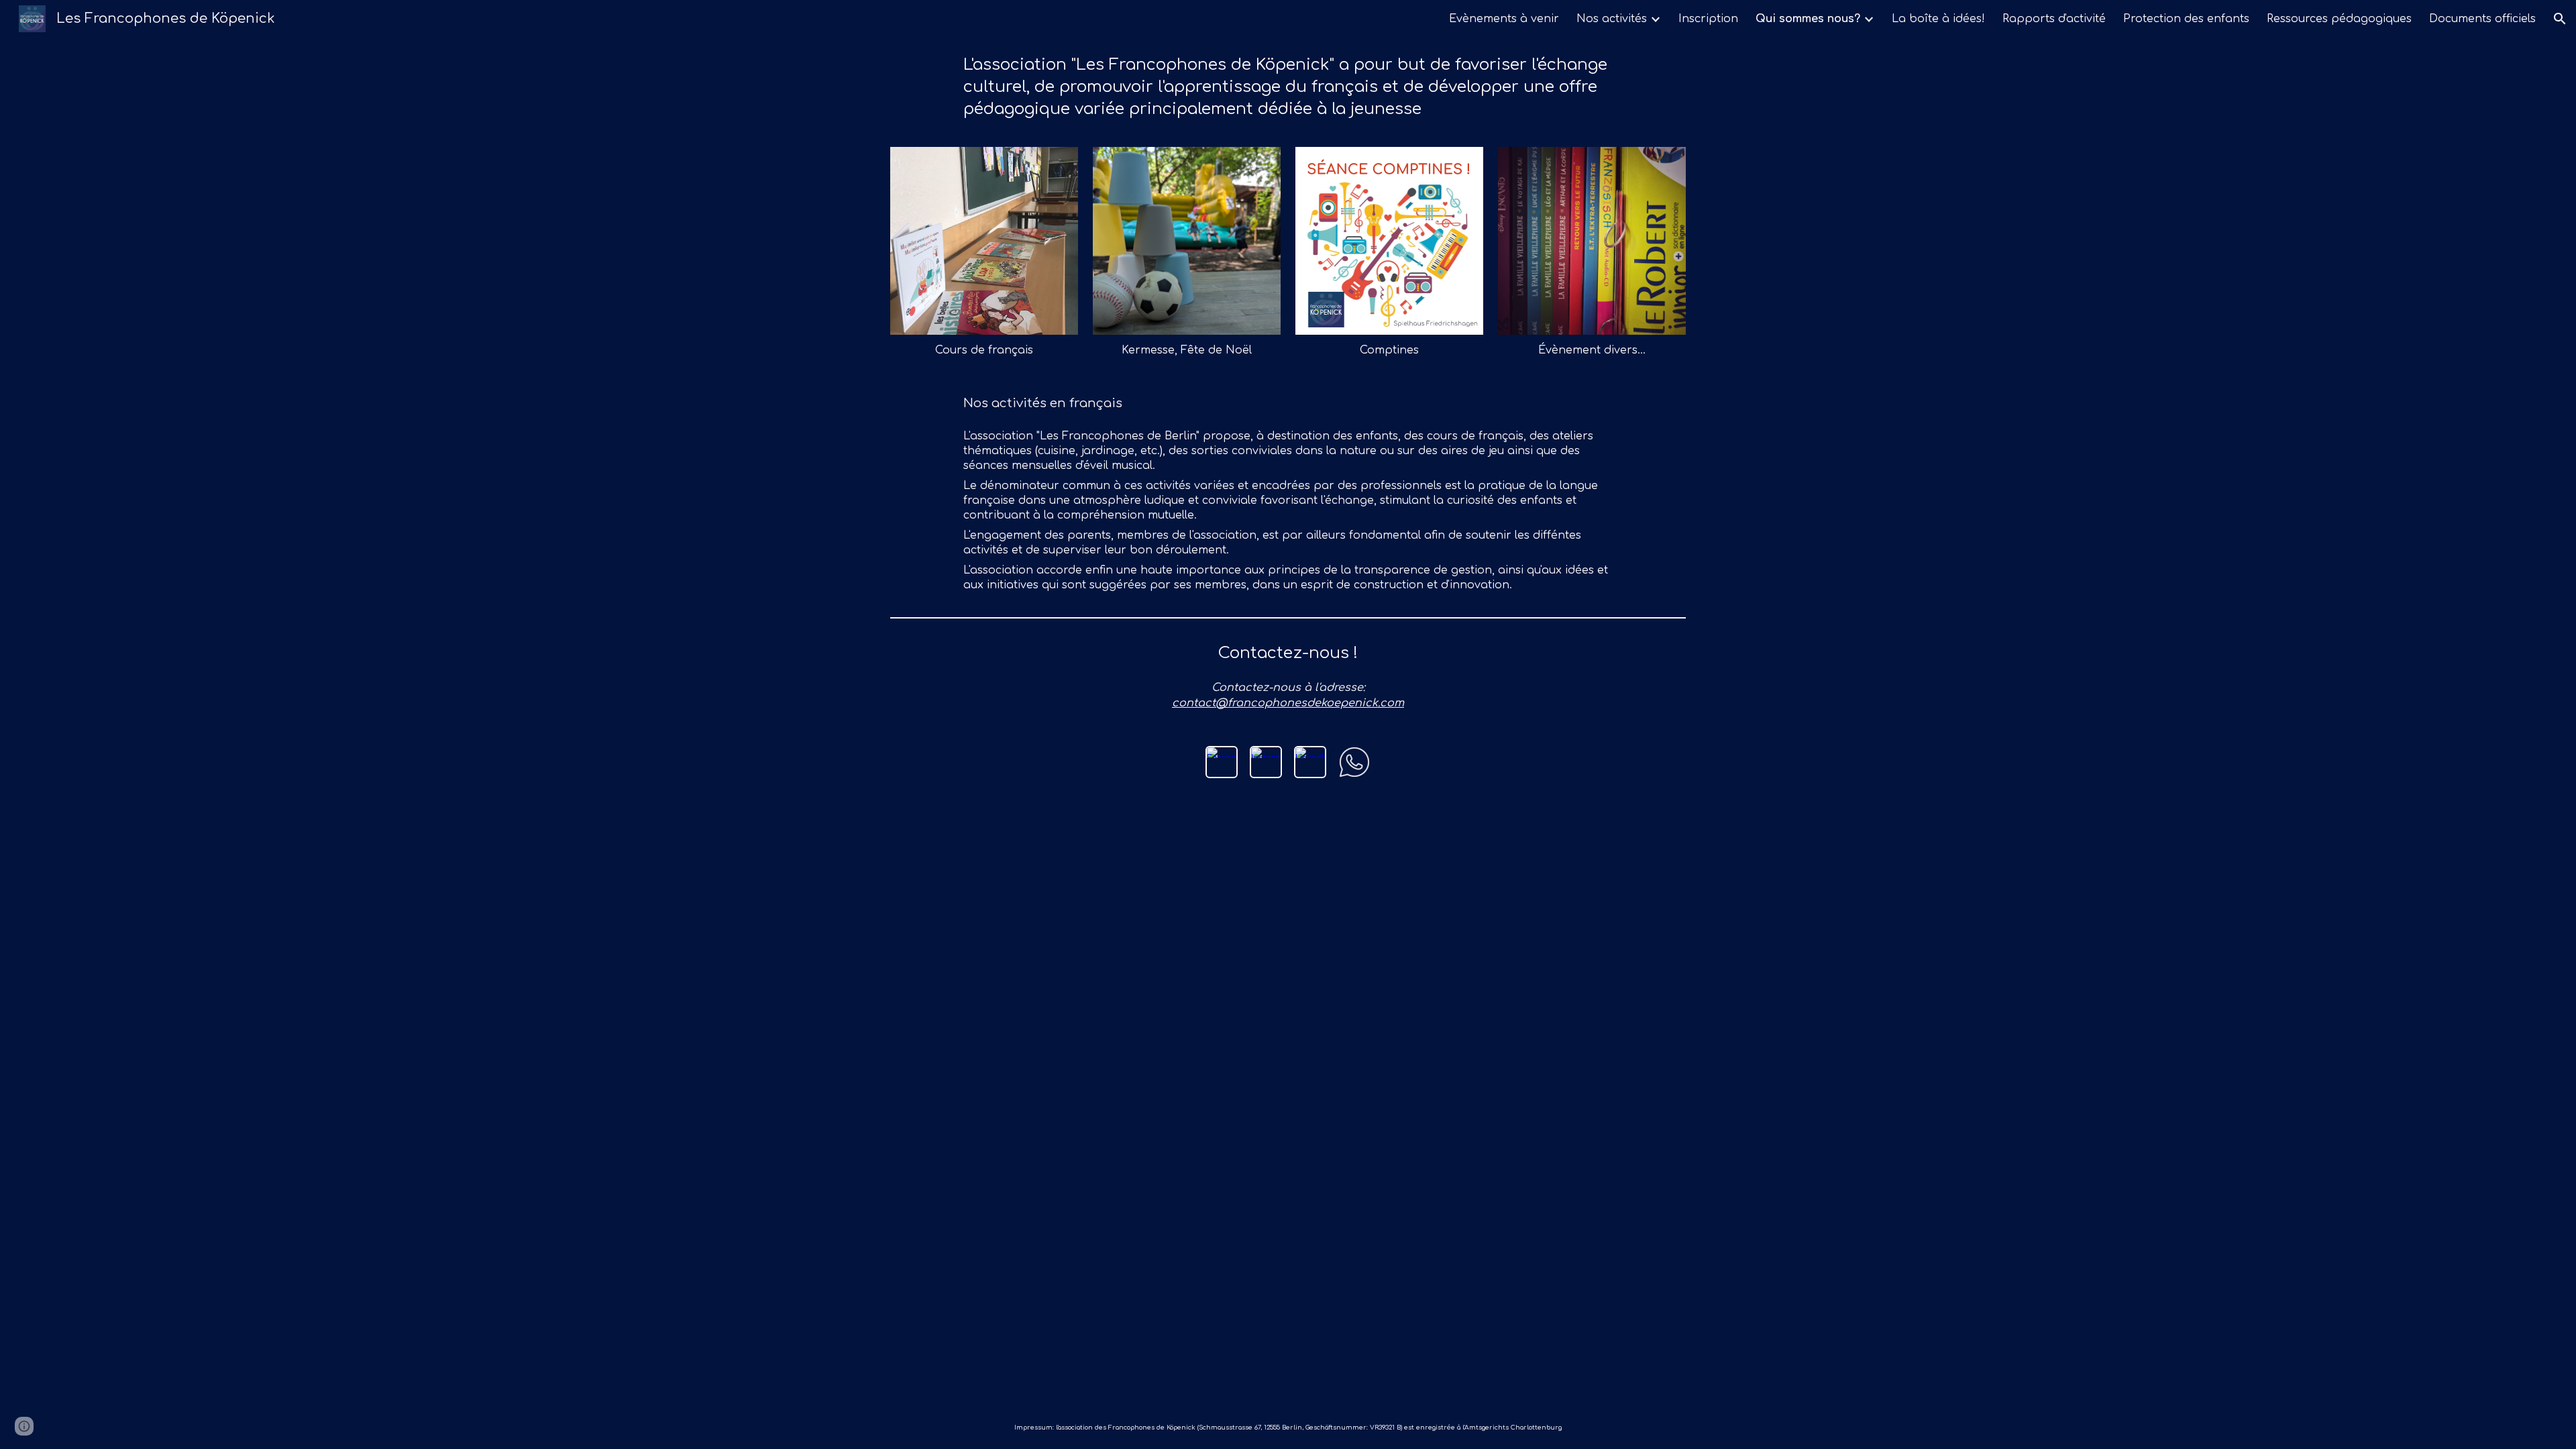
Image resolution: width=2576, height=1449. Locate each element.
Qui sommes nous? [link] (1808, 19)
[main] (1288, 87)
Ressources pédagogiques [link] (2339, 19)
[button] (2560, 19)
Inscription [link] (1708, 19)
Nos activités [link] (1612, 19)
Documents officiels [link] (2482, 19)
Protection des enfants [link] (2186, 19)
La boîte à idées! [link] (1938, 19)
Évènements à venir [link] (1504, 19)
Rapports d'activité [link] (2054, 19)
